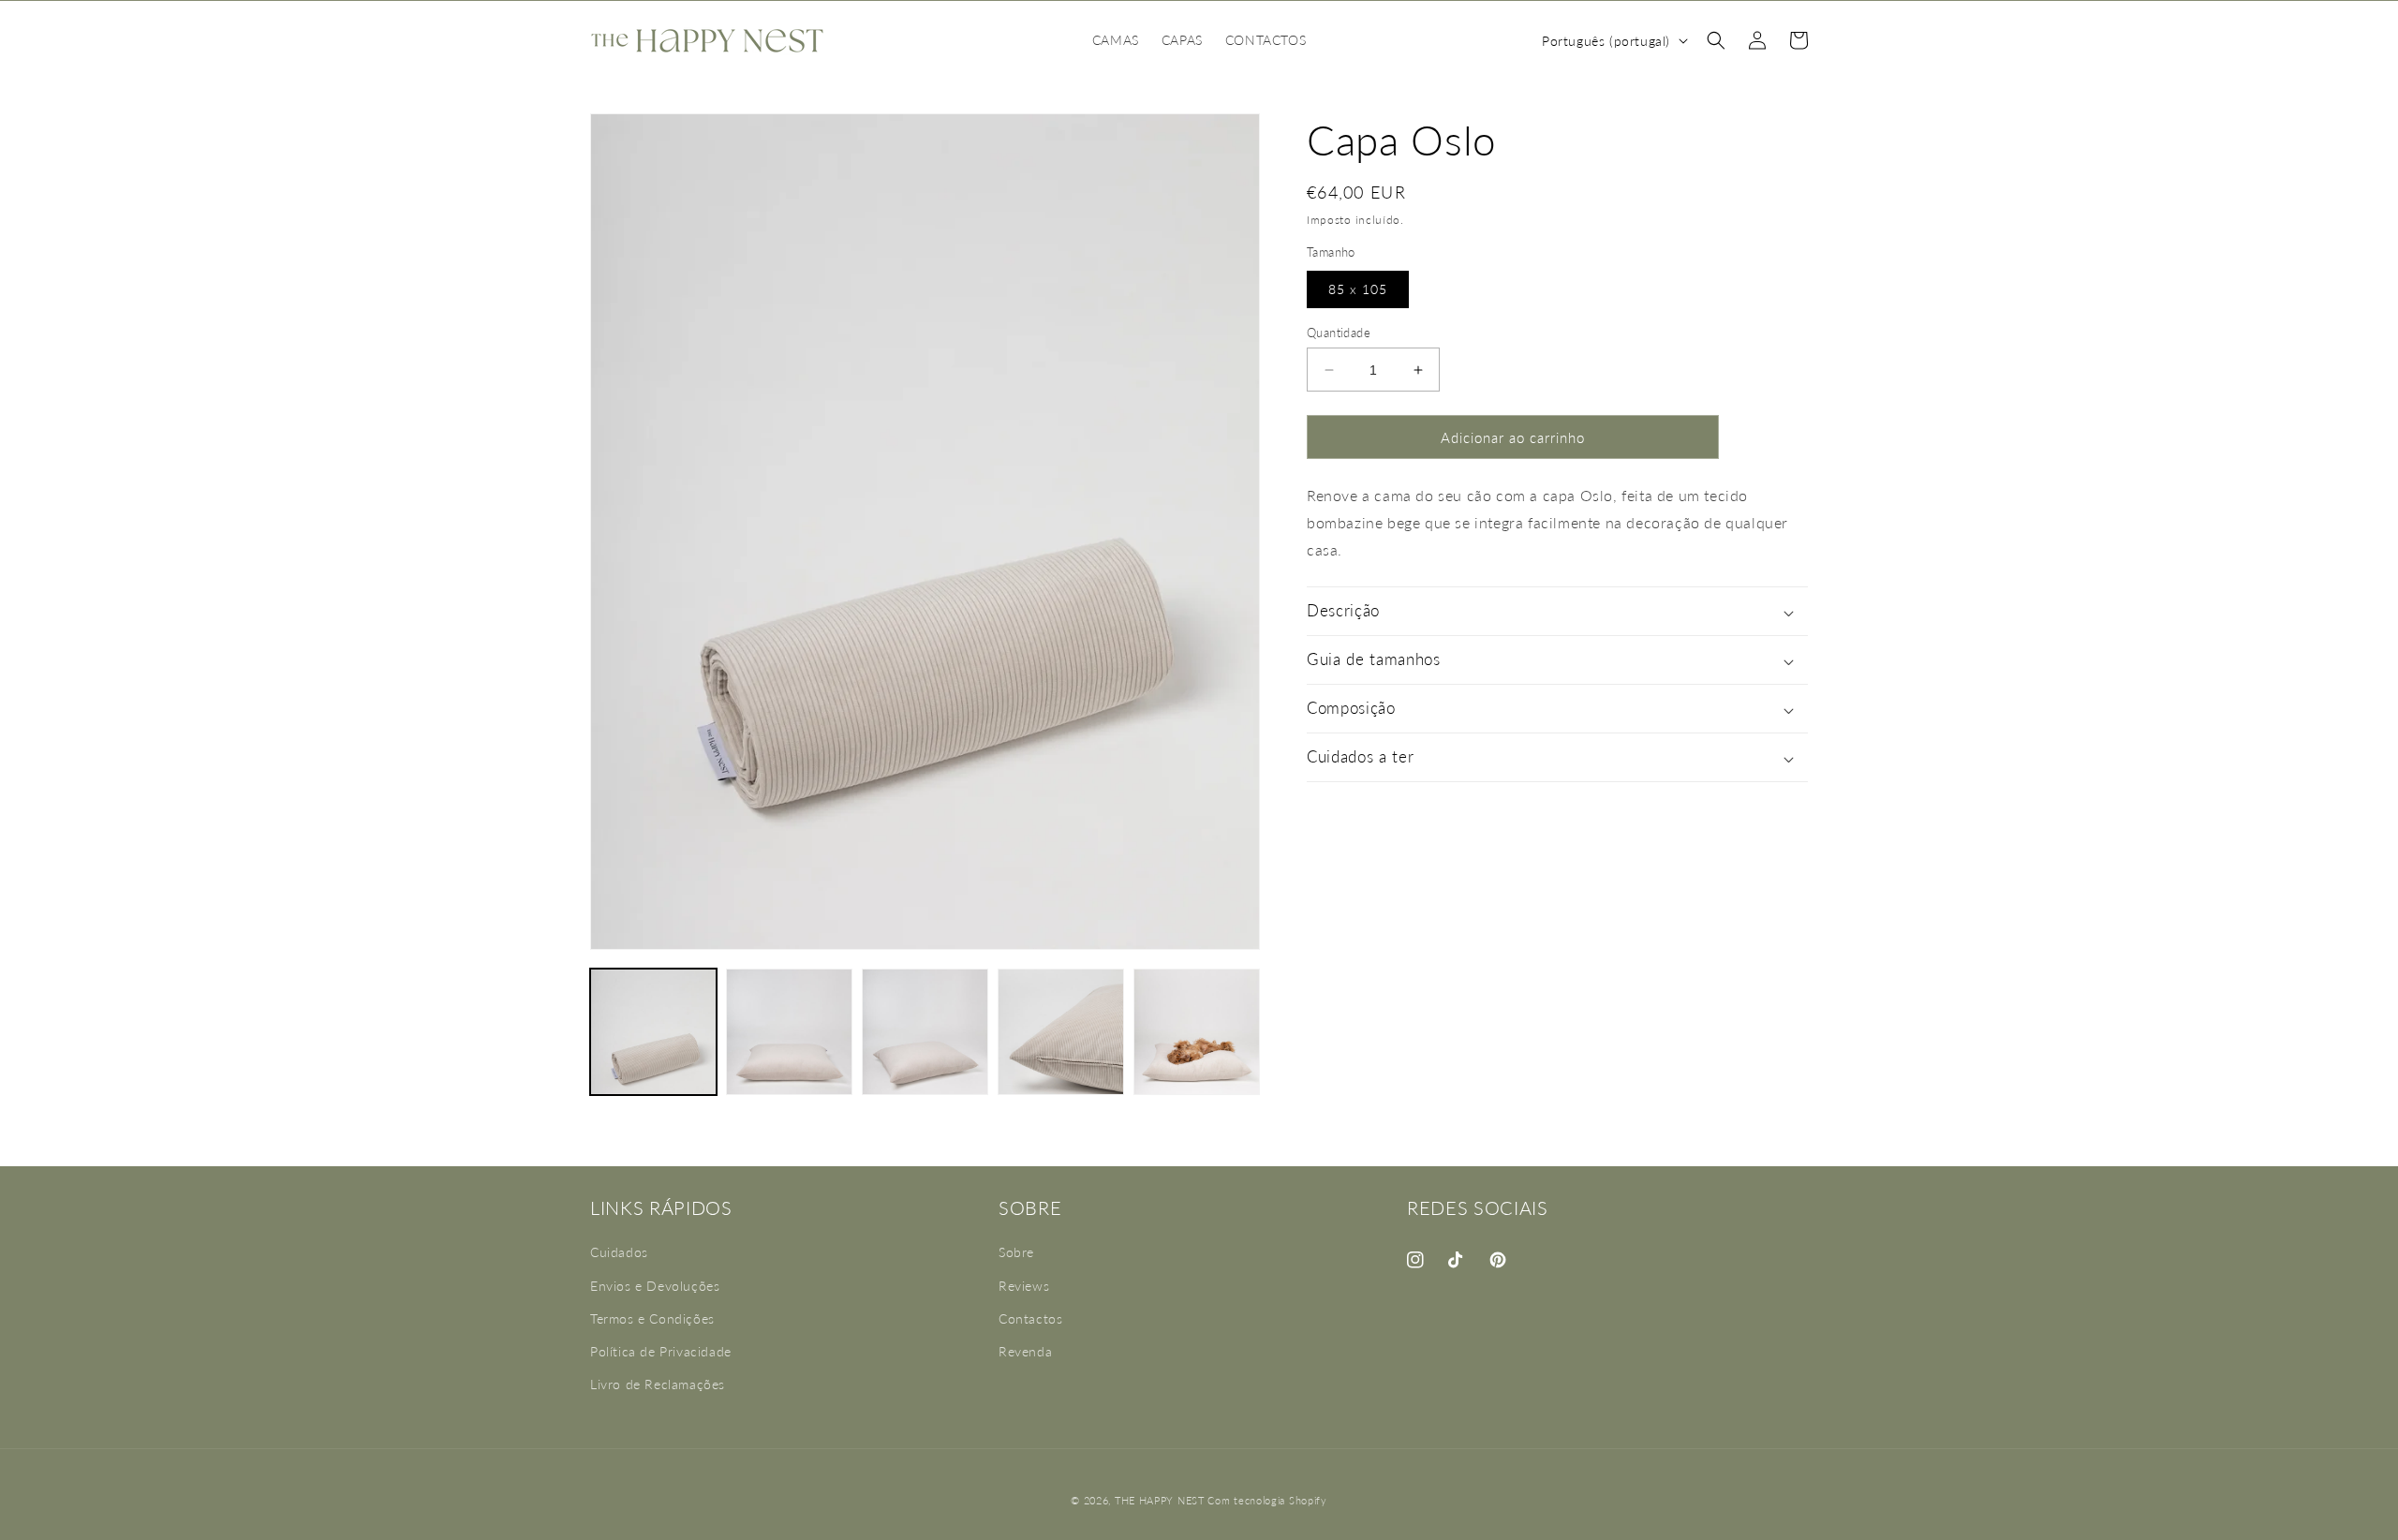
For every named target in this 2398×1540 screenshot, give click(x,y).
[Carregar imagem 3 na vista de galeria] (925, 1032)
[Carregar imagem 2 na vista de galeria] (789, 1032)
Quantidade (1339, 333)
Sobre (1016, 1253)
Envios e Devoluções (655, 1286)
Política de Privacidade (661, 1351)
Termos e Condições (652, 1318)
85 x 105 (1358, 289)
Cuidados (619, 1253)
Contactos (1030, 1318)
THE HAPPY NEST (1160, 1500)
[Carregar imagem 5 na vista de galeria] (1197, 1032)
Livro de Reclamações (658, 1384)
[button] (1716, 40)
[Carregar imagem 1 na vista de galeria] (653, 1032)
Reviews (1024, 1286)
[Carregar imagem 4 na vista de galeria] (1061, 1032)
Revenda (1025, 1351)
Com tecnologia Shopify (1267, 1500)
